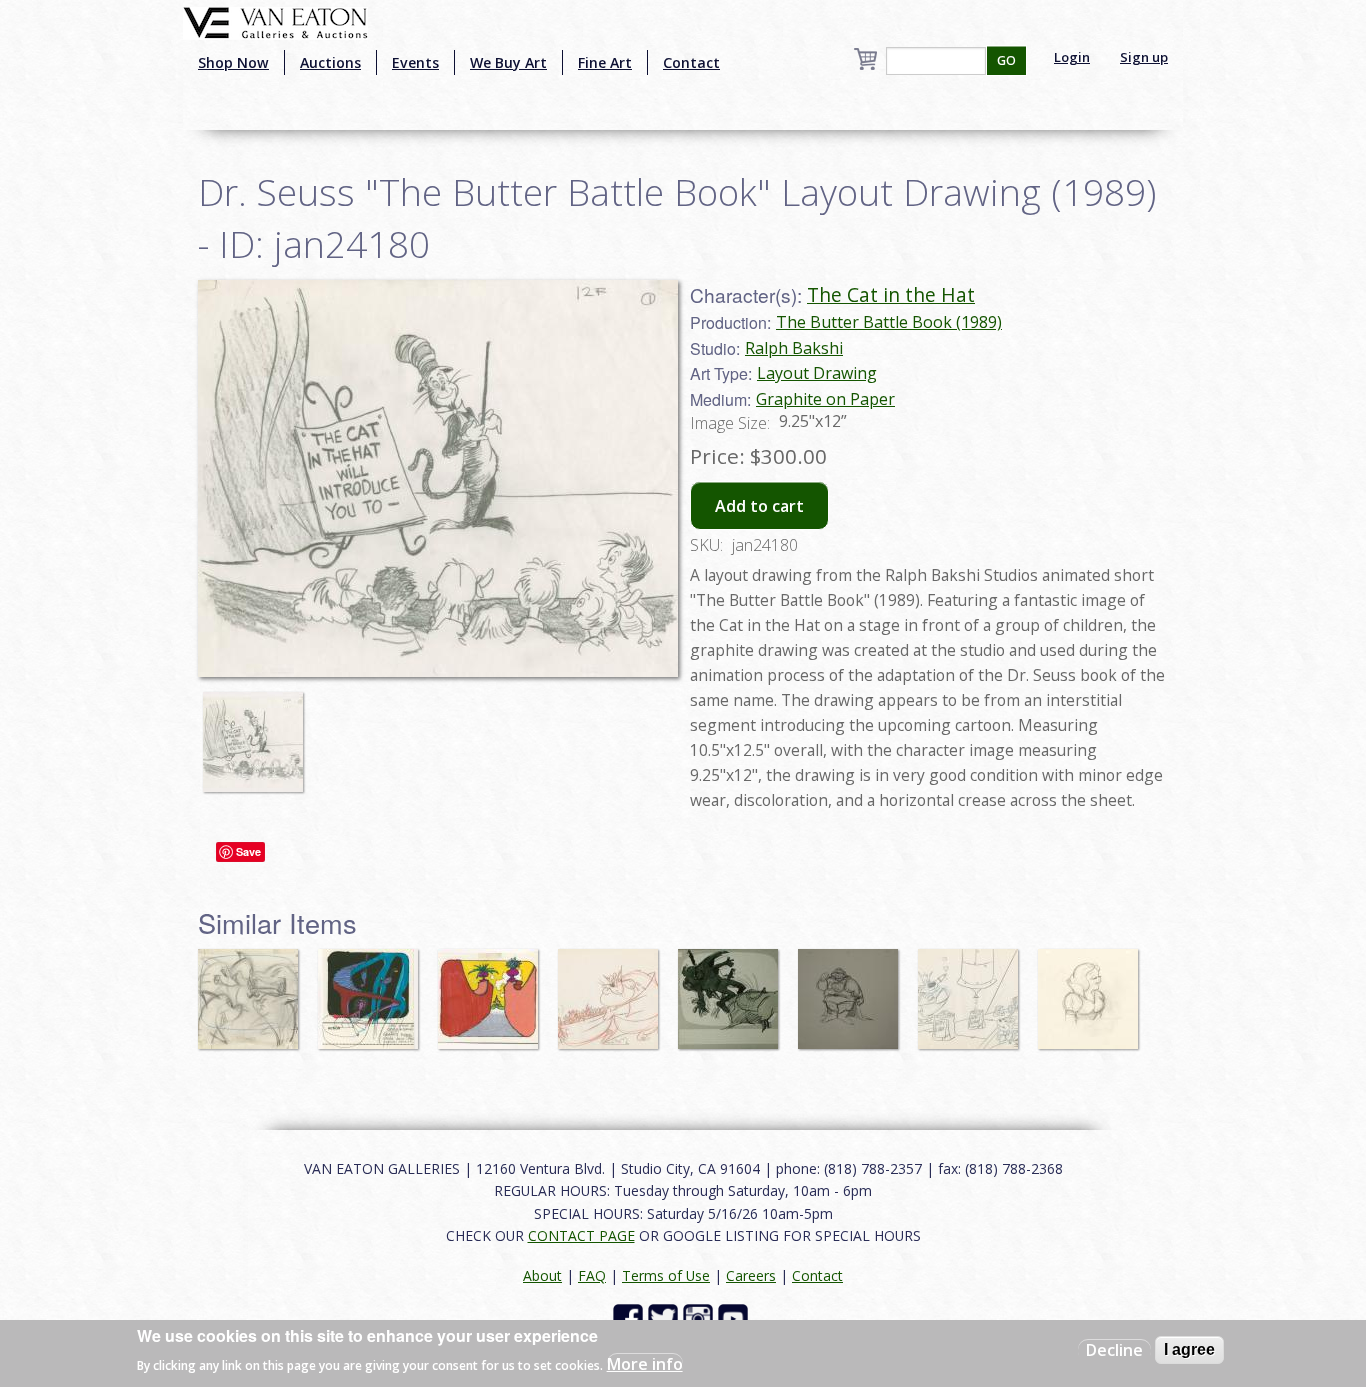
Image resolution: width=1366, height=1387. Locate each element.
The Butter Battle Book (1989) (889, 322)
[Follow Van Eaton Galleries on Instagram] (700, 1317)
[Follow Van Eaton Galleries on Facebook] (630, 1317)
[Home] (275, 21)
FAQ (592, 1275)
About (542, 1275)
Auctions (330, 62)
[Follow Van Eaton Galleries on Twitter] (665, 1317)
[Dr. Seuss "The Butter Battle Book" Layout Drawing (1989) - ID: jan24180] (258, 732)
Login (1072, 57)
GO (1006, 60)
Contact (691, 62)
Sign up (1144, 57)
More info (645, 1363)
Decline (1114, 1350)
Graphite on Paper (825, 399)
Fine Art (605, 62)
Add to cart (759, 506)
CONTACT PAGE (581, 1235)
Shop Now (233, 62)
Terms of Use (666, 1275)
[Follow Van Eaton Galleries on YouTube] (735, 1317)
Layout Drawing (817, 373)
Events (415, 62)
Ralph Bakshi (794, 348)
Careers (751, 1275)
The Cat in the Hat (891, 294)
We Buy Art (508, 62)
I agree (1189, 1349)
